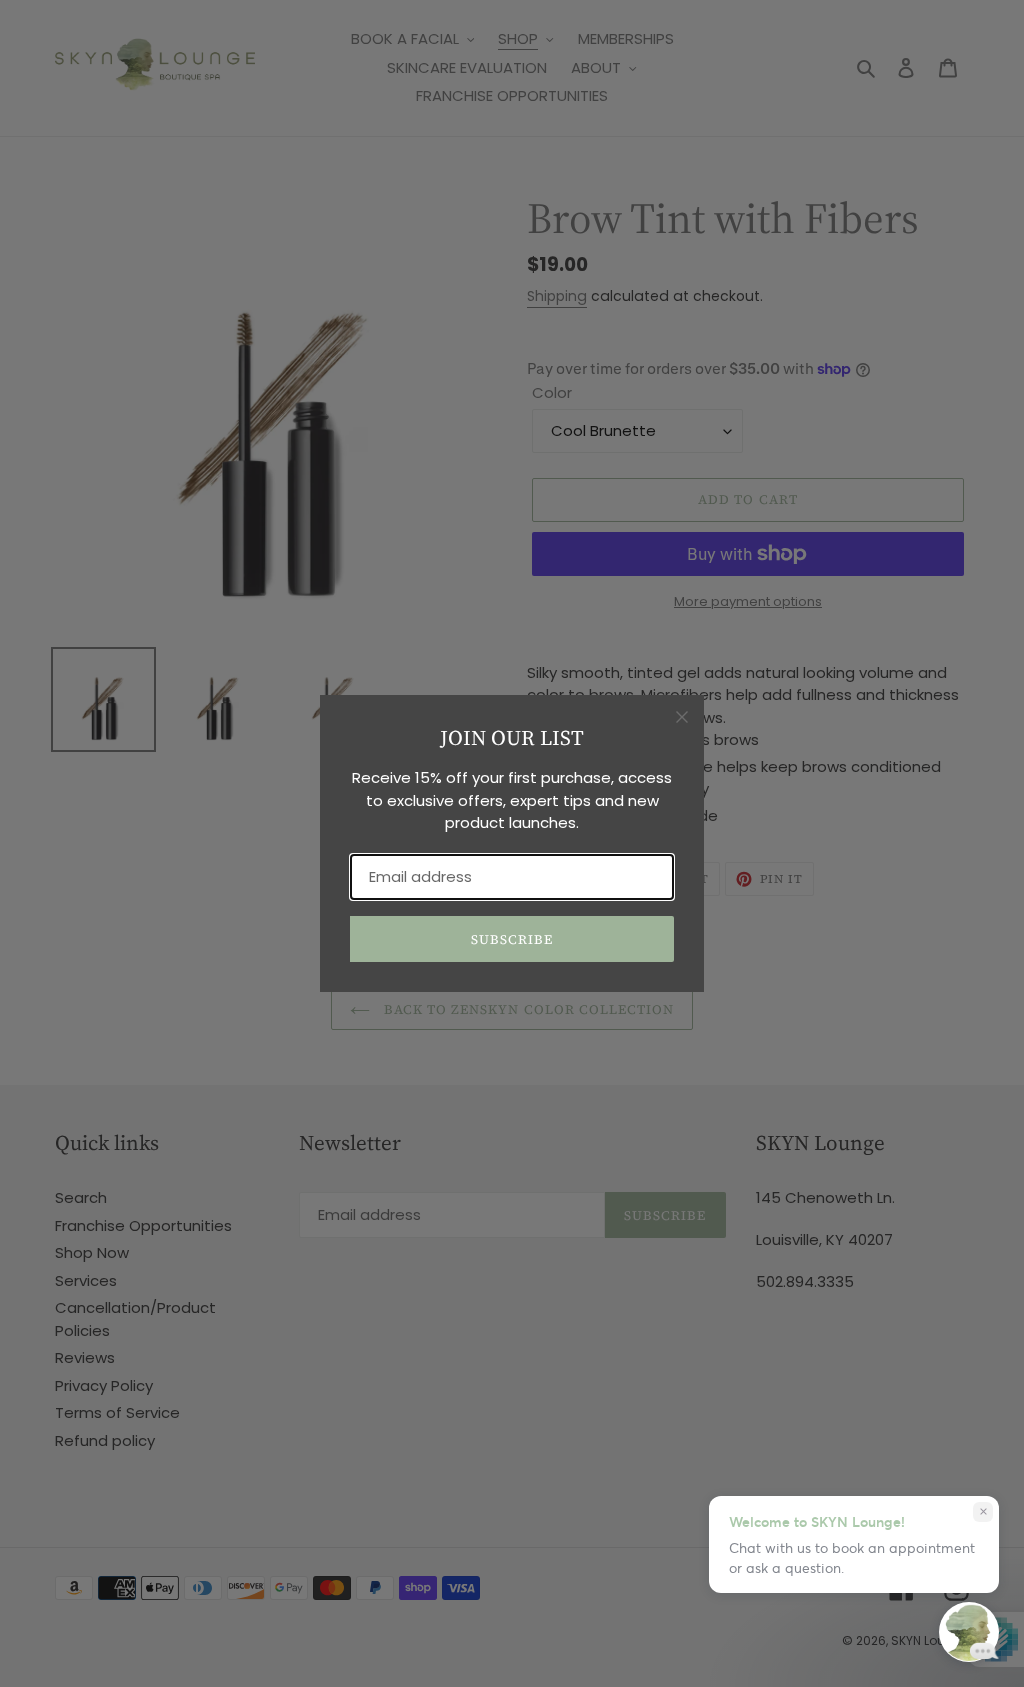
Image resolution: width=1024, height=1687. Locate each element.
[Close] (682, 717)
